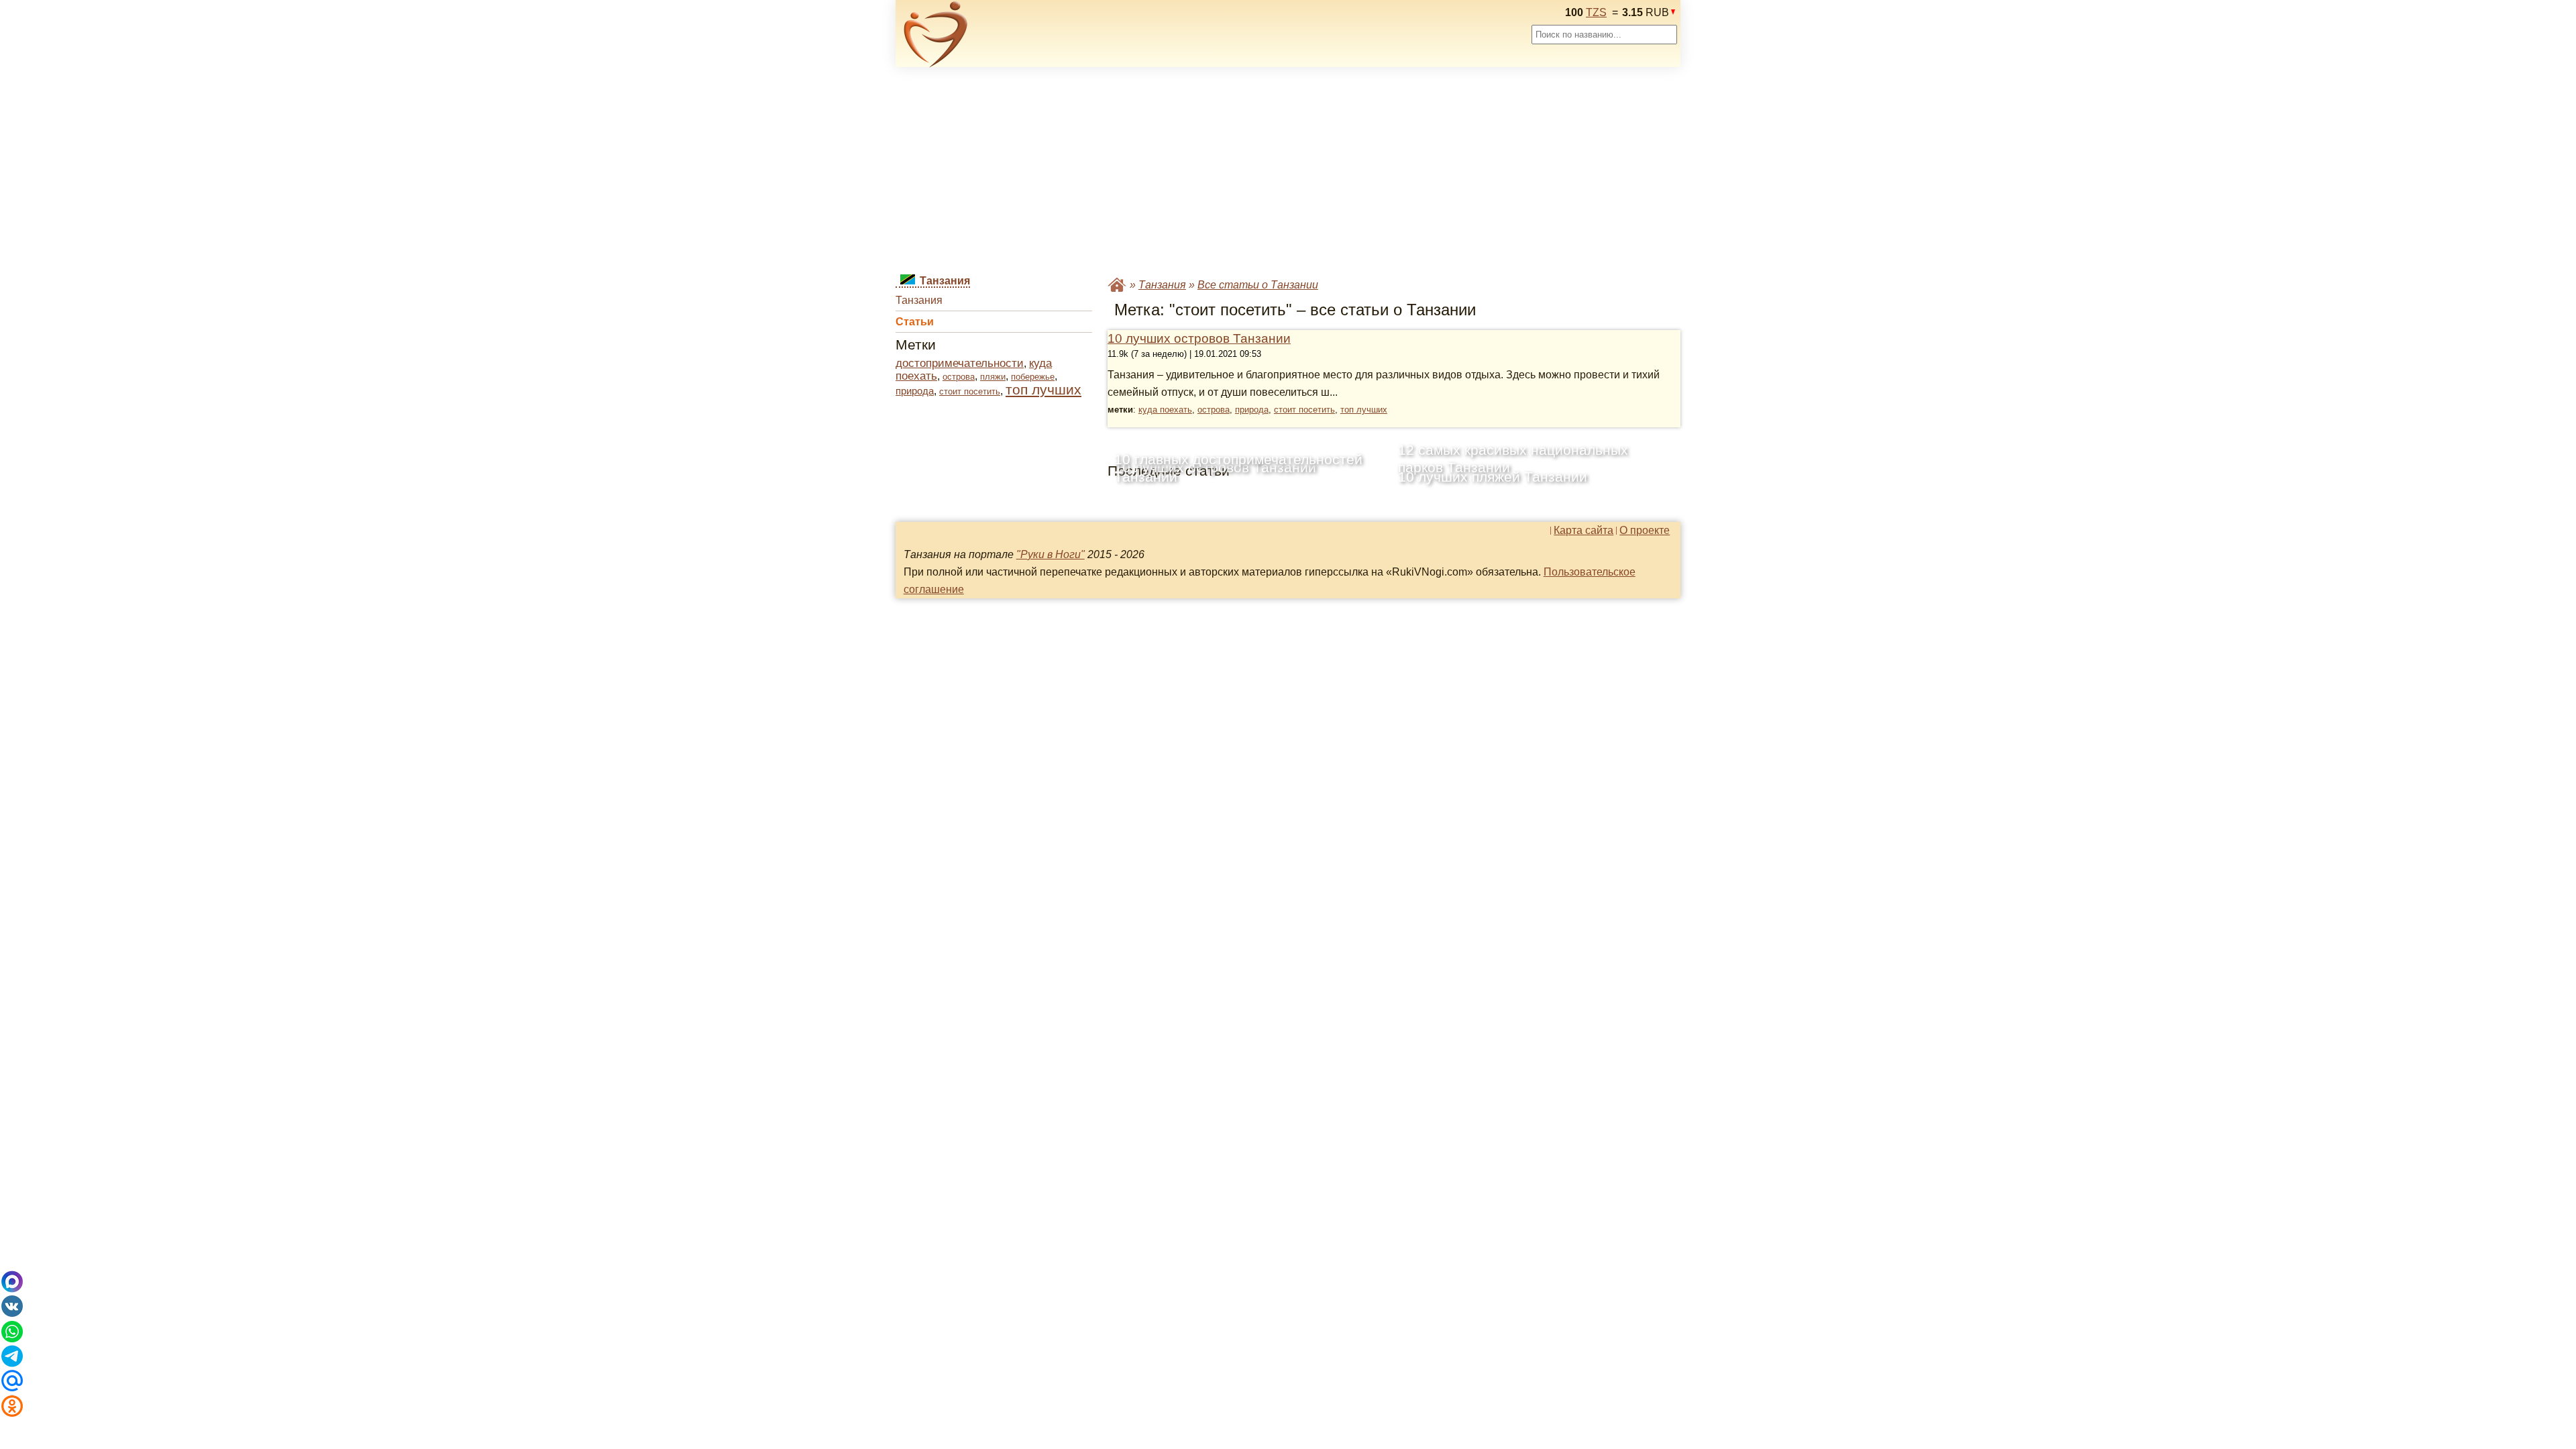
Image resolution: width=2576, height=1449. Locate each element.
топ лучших (1043, 389)
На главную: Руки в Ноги (1117, 285)
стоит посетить (970, 391)
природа (915, 391)
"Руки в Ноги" (1051, 554)
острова (959, 377)
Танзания (919, 300)
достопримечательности (960, 363)
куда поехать (1165, 410)
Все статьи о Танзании (1258, 285)
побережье (1033, 377)
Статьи (915, 322)
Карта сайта (1584, 531)
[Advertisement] (1288, 172)
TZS (1596, 12)
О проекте (1645, 531)
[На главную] (936, 34)
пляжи (993, 377)
